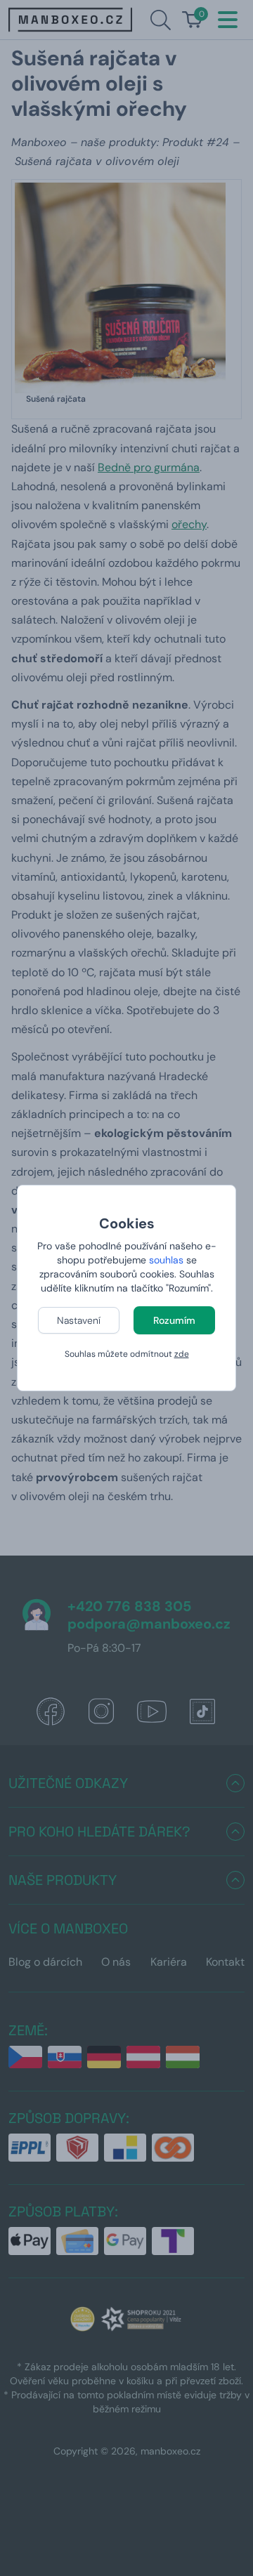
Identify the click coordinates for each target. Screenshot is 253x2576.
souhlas (166, 1260)
